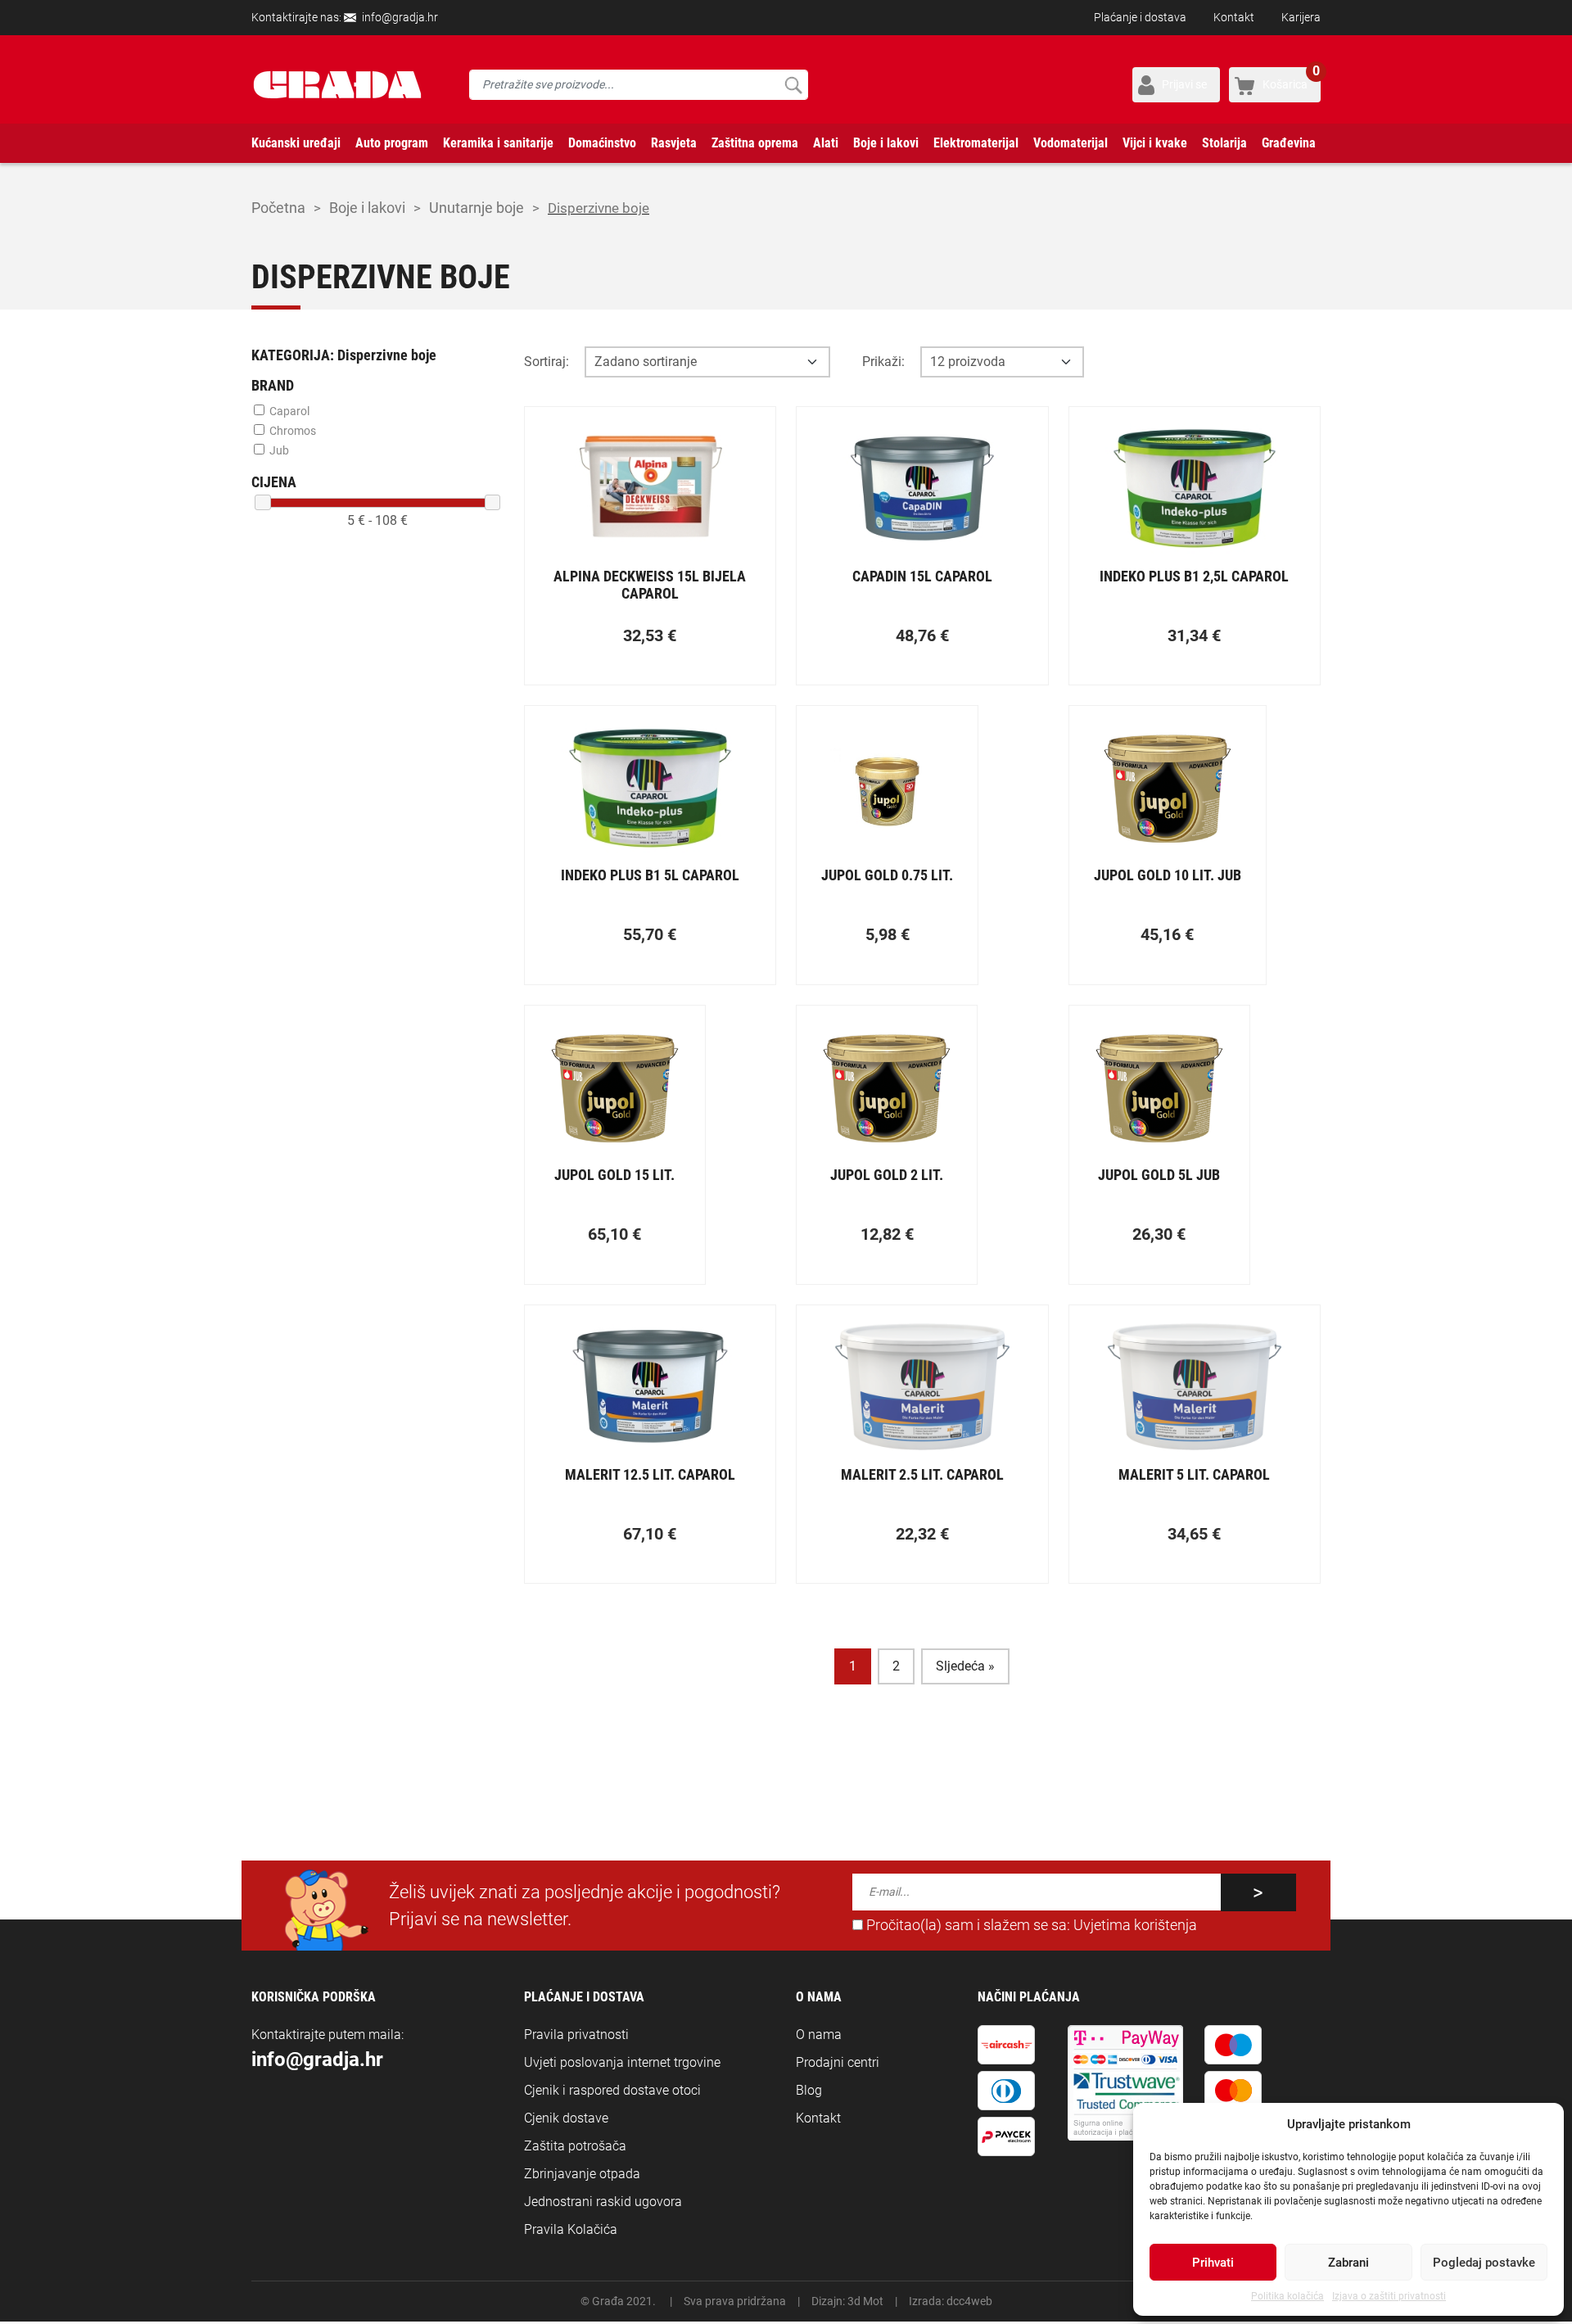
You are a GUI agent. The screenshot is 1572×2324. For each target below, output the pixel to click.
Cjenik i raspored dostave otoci (612, 2090)
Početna (278, 208)
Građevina (1289, 143)
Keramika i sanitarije (498, 143)
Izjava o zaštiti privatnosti (1389, 2296)
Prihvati (1213, 2263)
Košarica (1291, 79)
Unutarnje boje (477, 208)
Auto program (392, 143)
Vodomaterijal (1071, 143)
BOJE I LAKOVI (367, 208)
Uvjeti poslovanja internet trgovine (622, 2062)
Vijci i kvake (1155, 143)
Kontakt (1234, 17)
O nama (819, 2035)
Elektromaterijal (976, 143)
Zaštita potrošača (575, 2146)
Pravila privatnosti (576, 2035)
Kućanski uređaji (296, 143)
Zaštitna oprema (755, 143)
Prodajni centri (838, 2062)
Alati (826, 143)
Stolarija (1224, 143)
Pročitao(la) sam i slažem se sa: (1030, 1925)
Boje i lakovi (886, 143)
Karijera (1301, 17)
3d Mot (865, 2301)
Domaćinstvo (602, 143)
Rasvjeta (674, 143)
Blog (809, 2090)
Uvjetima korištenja (1135, 1925)
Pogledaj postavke (1484, 2263)
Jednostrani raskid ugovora (603, 2202)
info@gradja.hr (400, 17)
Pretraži (793, 85)
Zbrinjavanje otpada (582, 2174)
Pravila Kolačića (571, 2229)
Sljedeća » (965, 1666)
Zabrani (1348, 2263)
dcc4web (969, 2301)
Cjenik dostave (566, 2118)
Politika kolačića (1287, 2296)
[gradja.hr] (337, 85)
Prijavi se (1184, 84)
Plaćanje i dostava (1140, 17)
